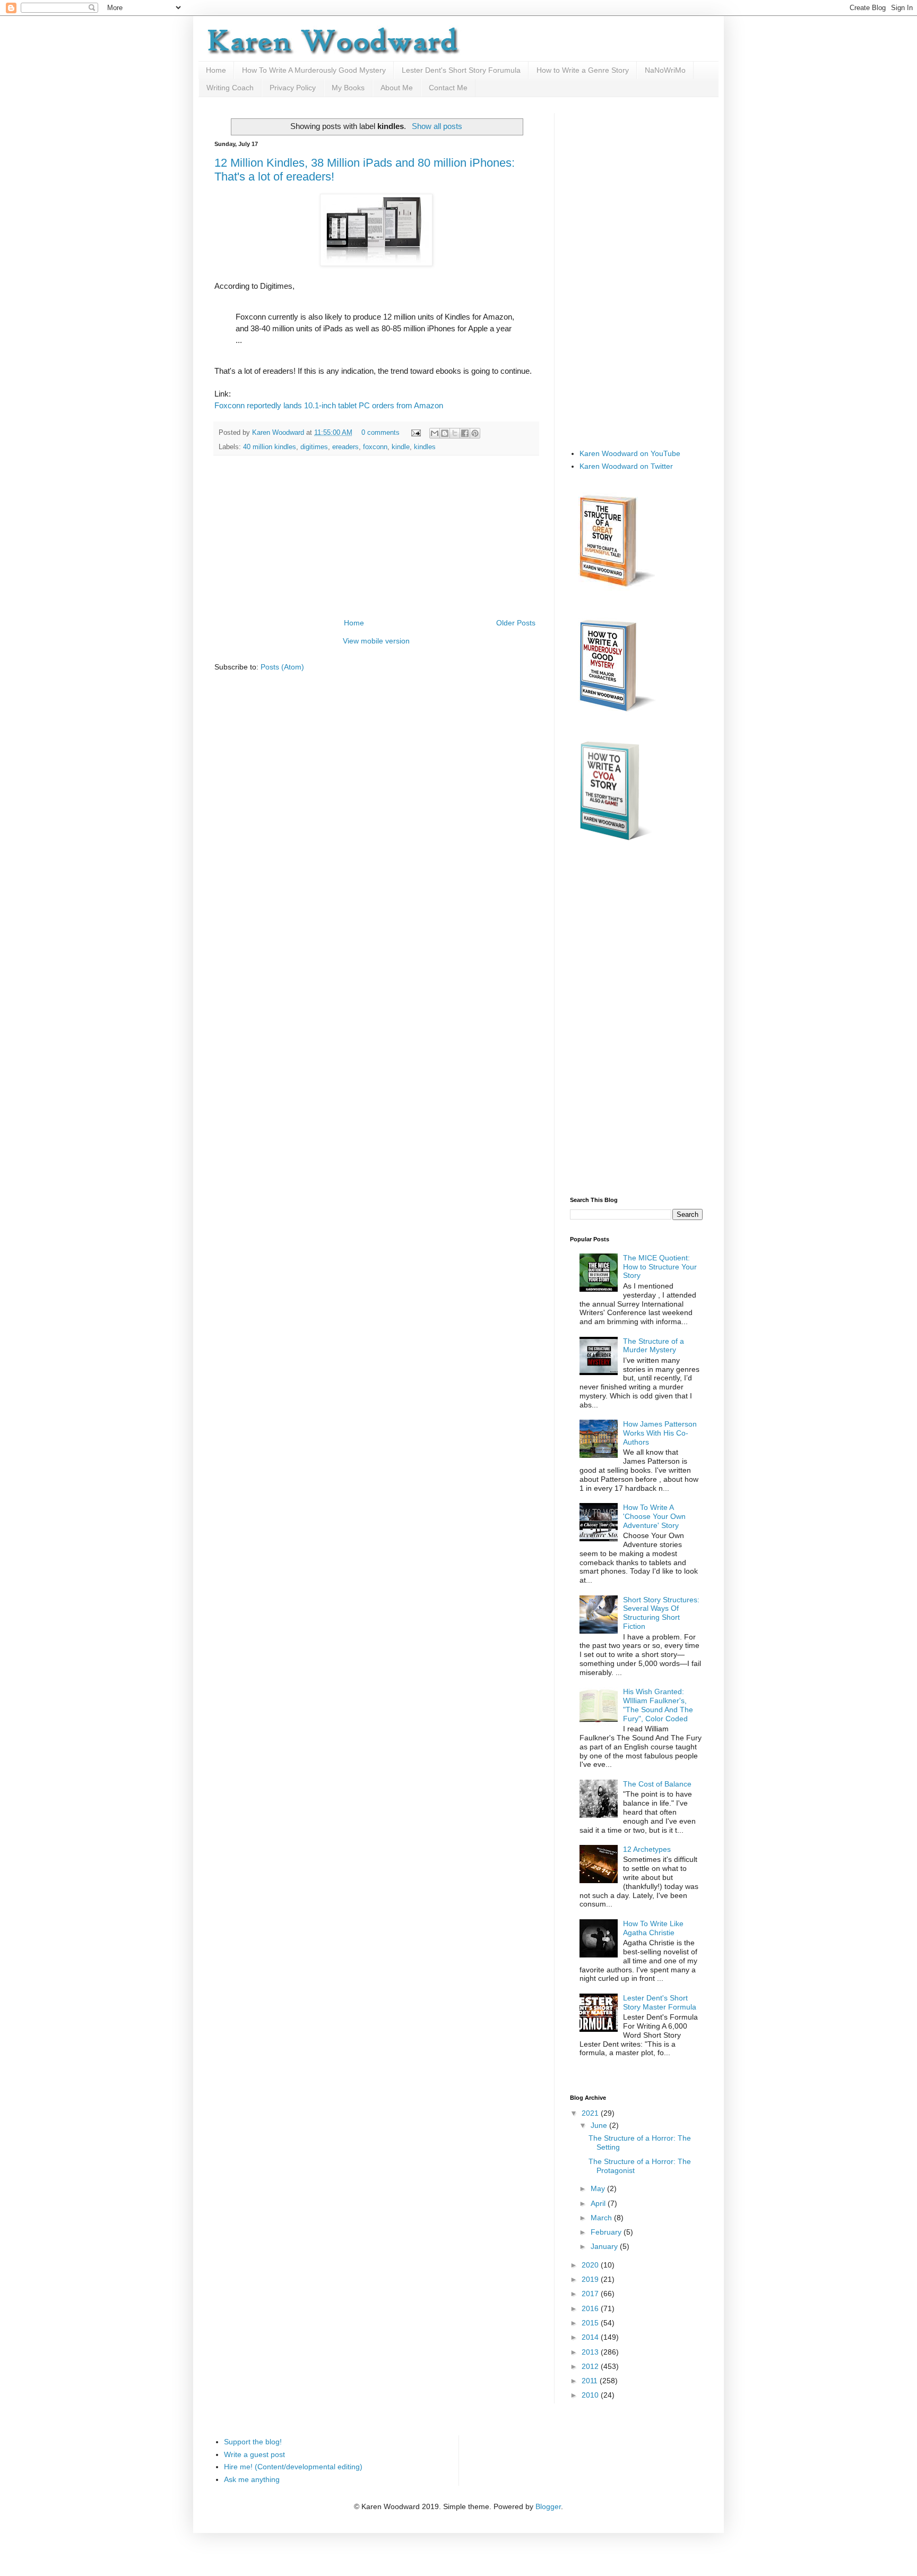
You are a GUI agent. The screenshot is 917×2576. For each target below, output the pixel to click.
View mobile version (376, 641)
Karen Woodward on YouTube (630, 453)
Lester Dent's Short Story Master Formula (660, 2002)
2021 (591, 2113)
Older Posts (516, 623)
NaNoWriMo (665, 70)
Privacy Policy (293, 88)
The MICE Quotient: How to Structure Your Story (660, 1267)
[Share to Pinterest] (475, 433)
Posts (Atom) (282, 667)
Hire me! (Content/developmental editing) (293, 2467)
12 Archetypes (647, 1849)
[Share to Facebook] (465, 433)
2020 (591, 2265)
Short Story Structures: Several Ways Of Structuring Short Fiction (661, 1613)
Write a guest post (254, 2454)
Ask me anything (252, 2479)
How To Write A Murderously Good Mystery (314, 70)
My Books (348, 88)
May (599, 2188)
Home (216, 70)
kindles (425, 447)
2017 (591, 2294)
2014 (591, 2337)
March (602, 2218)
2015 (591, 2323)
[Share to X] (455, 433)
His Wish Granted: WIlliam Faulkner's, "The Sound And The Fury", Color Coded (658, 1705)
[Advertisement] (376, 537)
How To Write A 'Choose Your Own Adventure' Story (654, 1516)
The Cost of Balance (657, 1784)
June (600, 2125)
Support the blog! (253, 2442)
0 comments (380, 433)
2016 (591, 2308)
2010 (591, 2395)
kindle (401, 447)
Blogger (548, 2506)
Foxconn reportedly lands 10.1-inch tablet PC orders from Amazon (329, 405)
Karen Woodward (279, 433)
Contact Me (448, 88)
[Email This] (435, 433)
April (599, 2203)
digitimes (314, 447)
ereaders (345, 447)
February (607, 2232)
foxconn (375, 447)
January (605, 2246)
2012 (591, 2366)
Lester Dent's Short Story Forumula (461, 70)
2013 (591, 2352)
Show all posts (437, 126)
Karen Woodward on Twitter (626, 466)
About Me (397, 88)
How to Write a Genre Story (583, 70)
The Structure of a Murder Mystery (654, 1346)
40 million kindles (270, 447)
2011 (591, 2381)
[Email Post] (416, 433)
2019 (591, 2279)
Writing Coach (230, 88)
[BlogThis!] (445, 433)
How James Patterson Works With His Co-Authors (660, 1433)
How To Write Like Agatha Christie (653, 1928)
